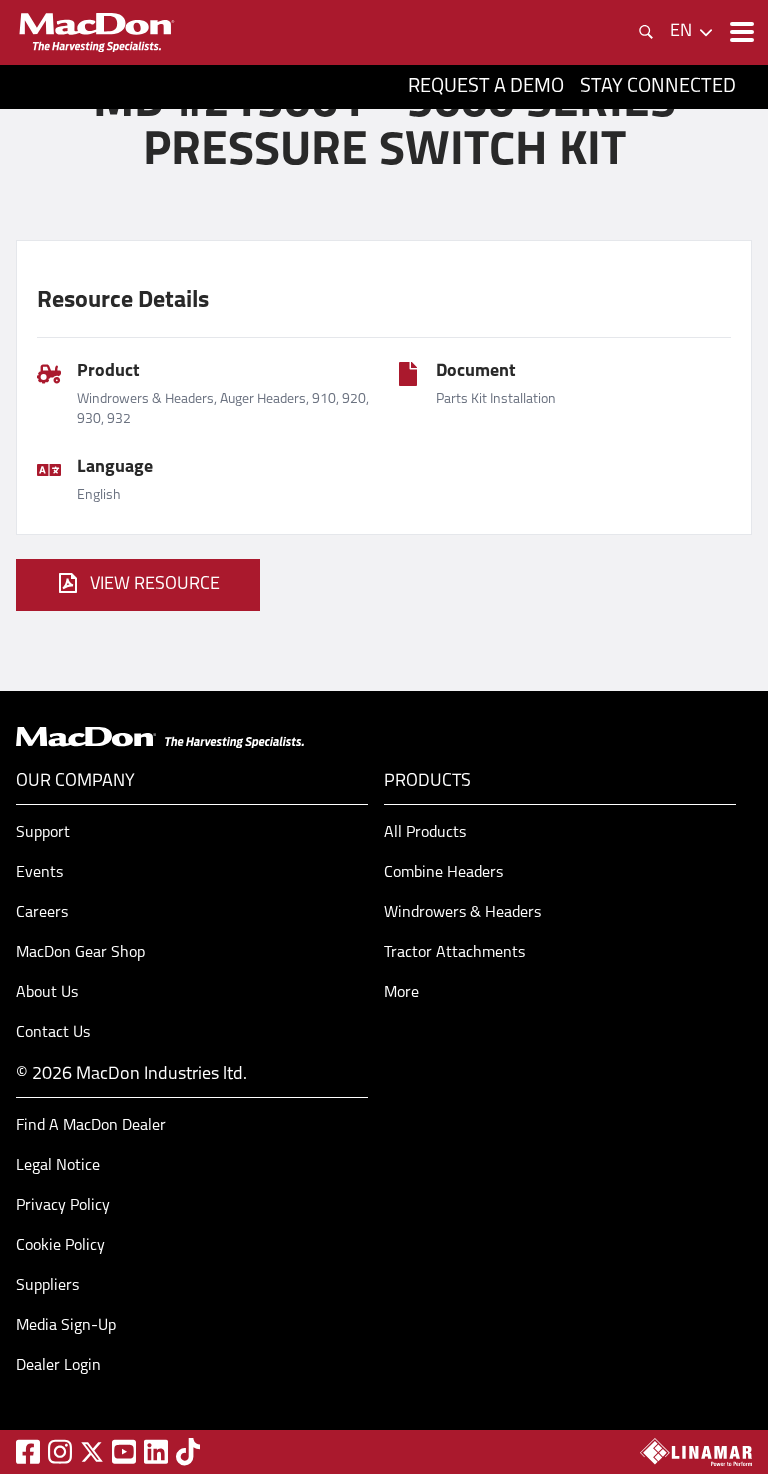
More (401, 993)
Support (43, 833)
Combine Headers (443, 873)
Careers (42, 913)
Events (39, 873)
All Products (425, 833)
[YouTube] (124, 1451)
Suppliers (47, 1286)
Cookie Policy (60, 1246)
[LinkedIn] (156, 1451)
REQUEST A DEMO (486, 87)
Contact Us (53, 1033)
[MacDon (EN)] (96, 32)
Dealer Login (58, 1366)
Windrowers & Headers (462, 913)
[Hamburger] (740, 32)
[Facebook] (28, 1451)
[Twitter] (92, 1452)
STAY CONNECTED (658, 87)
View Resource (155, 585)
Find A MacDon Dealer (91, 1126)
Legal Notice (58, 1166)
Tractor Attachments (454, 953)
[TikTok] (188, 1451)
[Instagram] (60, 1451)
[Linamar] (696, 1452)
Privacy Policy (63, 1206)
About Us (47, 993)
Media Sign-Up (66, 1326)
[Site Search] (646, 32)
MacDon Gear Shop (80, 953)
